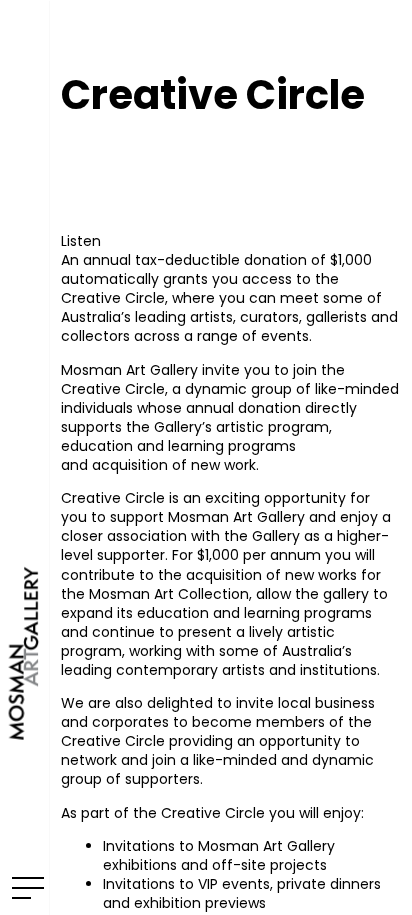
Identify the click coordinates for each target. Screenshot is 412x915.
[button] (81, 241)
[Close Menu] (24, 887)
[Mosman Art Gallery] (24, 457)
